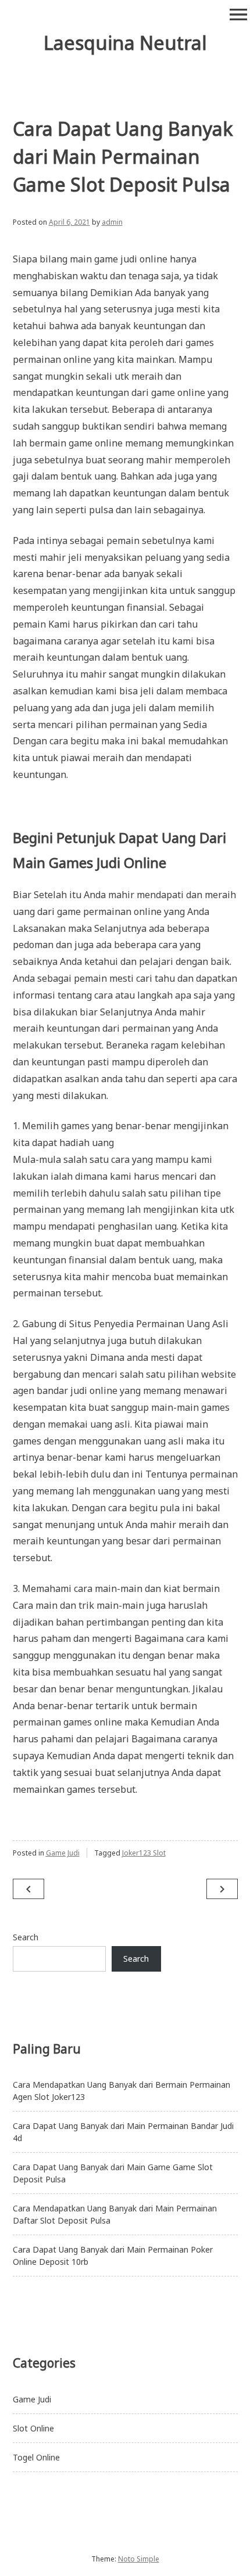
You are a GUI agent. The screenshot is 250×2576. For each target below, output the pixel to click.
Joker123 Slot (144, 1853)
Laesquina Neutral (125, 43)
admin (112, 222)
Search (26, 1937)
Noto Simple (139, 2559)
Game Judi (63, 1853)
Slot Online (33, 2428)
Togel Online (36, 2457)
